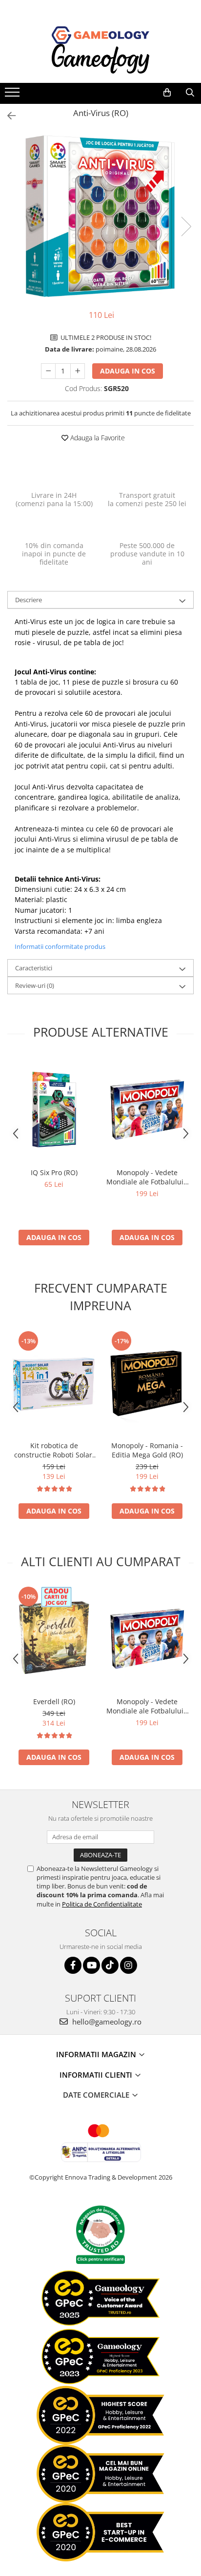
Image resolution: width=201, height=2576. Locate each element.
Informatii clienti (97, 2075)
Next (186, 226)
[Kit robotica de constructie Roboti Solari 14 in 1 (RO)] (54, 1383)
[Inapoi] (7, 116)
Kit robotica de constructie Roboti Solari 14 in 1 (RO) (54, 1450)
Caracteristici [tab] (34, 968)
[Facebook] (73, 1965)
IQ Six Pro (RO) (54, 1172)
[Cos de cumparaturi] (167, 93)
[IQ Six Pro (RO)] (54, 1110)
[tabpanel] (100, 216)
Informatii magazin (97, 2054)
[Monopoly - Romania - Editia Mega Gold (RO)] (147, 1383)
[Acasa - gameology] (100, 35)
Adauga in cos (128, 371)
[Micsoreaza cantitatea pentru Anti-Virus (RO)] (48, 371)
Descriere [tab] (29, 600)
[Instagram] (129, 1965)
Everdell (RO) (54, 1701)
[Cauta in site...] (190, 93)
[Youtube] (91, 1965)
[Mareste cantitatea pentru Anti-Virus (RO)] (78, 371)
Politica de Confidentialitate (102, 1904)
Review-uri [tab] (35, 985)
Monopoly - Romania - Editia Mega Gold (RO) (147, 1450)
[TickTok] (110, 1965)
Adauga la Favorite (97, 438)
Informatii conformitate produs (60, 946)
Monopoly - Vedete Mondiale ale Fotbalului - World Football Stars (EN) (147, 1177)
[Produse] (13, 95)
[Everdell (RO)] (54, 1639)
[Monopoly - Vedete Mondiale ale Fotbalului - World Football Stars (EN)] (147, 1110)
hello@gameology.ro (106, 2022)
